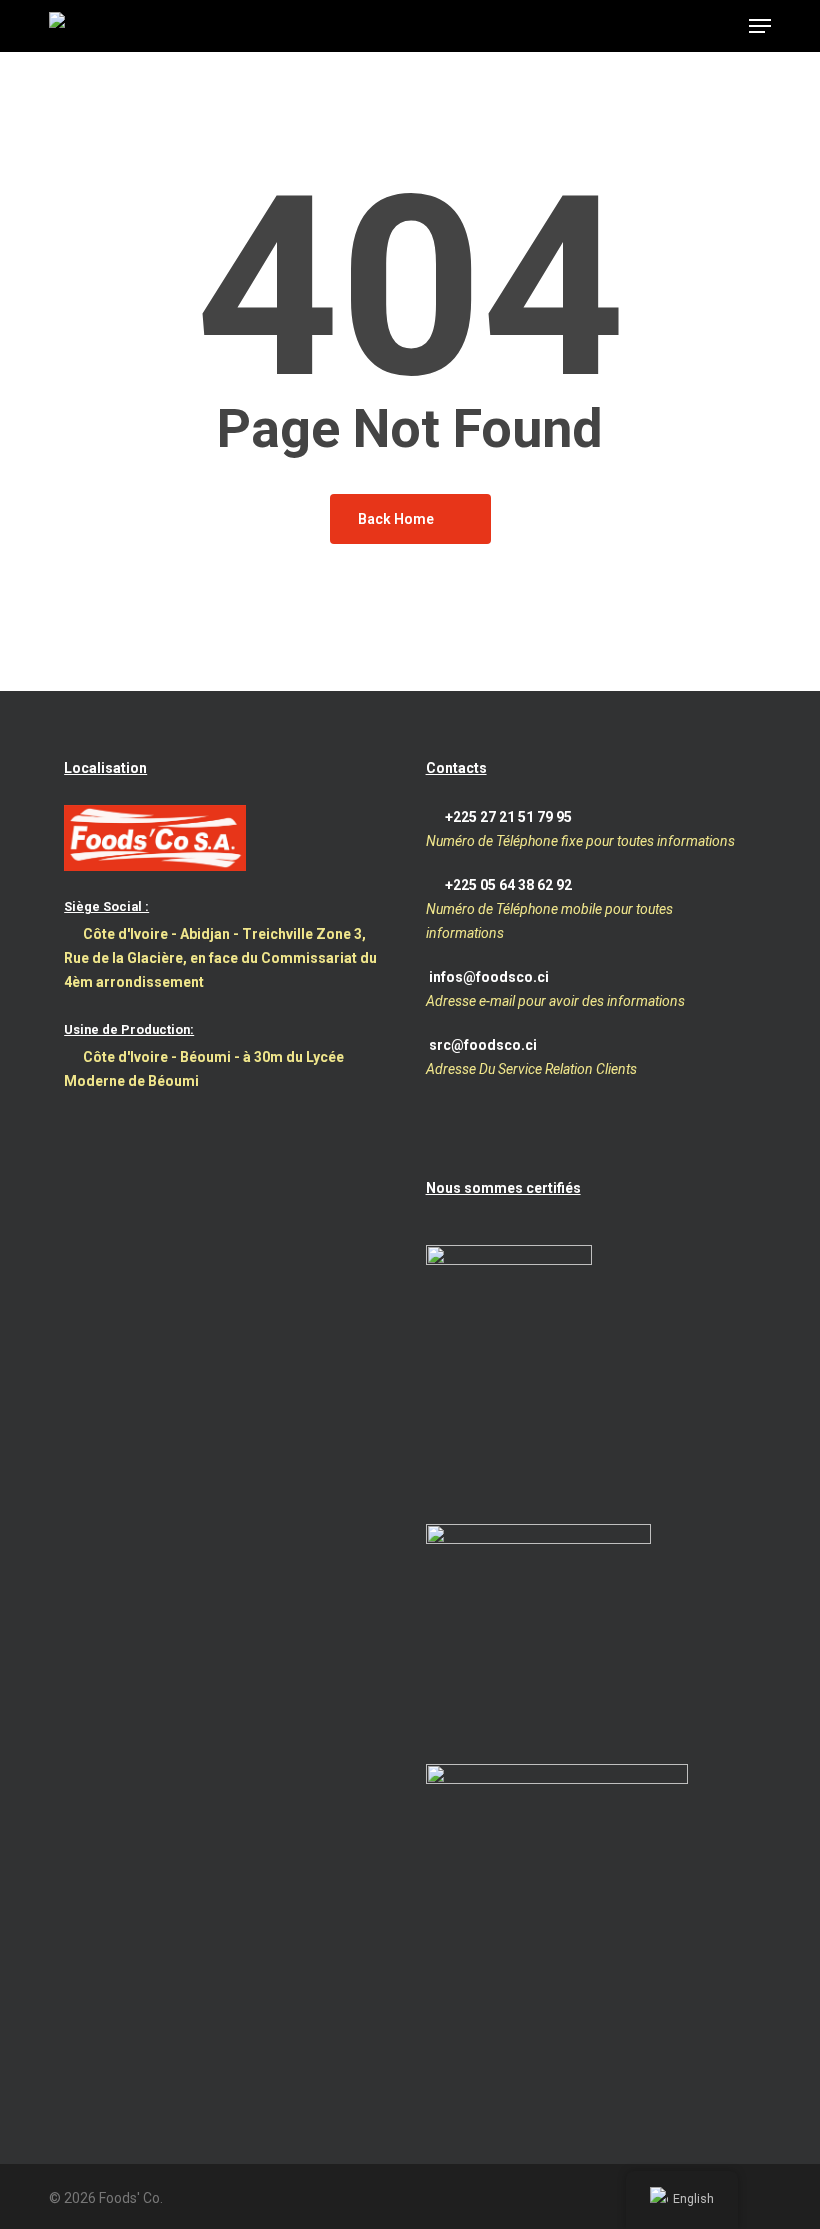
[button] (760, 26)
